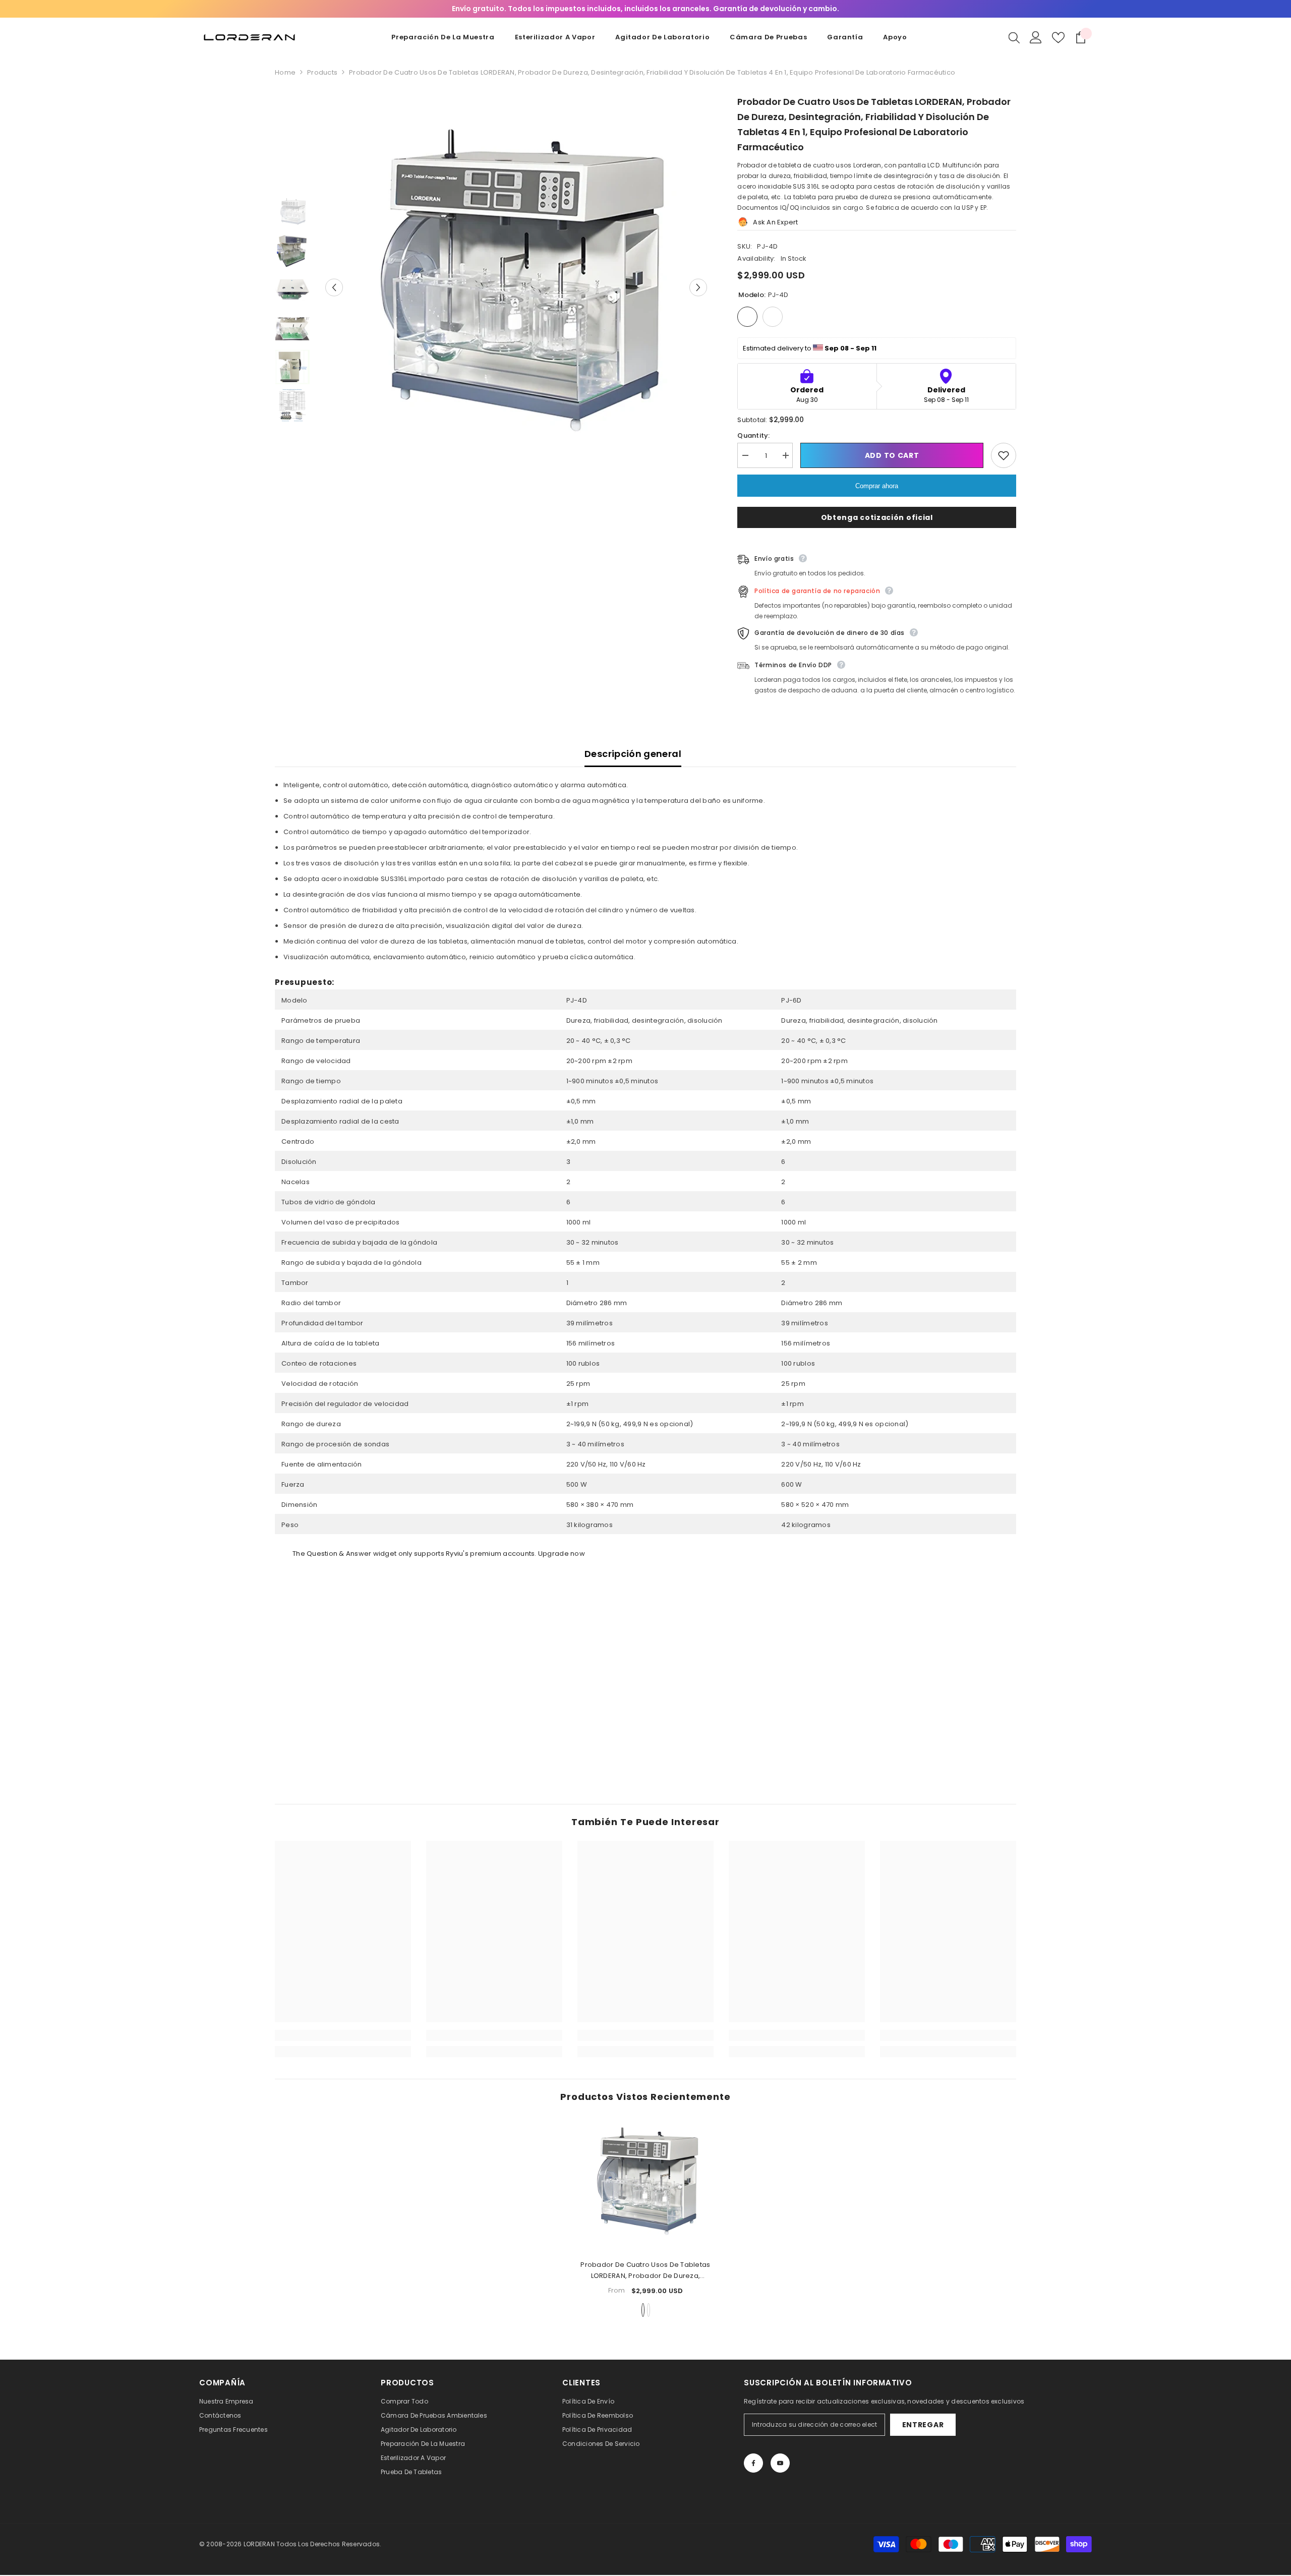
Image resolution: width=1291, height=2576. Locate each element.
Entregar (923, 2425)
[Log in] (1036, 37)
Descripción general (633, 754)
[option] (516, 287)
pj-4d (643, 2310)
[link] (343, 2035)
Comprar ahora (877, 486)
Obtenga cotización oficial (877, 517)
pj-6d (649, 2310)
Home (285, 72)
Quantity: (753, 435)
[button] (334, 287)
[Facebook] (753, 2463)
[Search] (1014, 37)
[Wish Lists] (1058, 38)
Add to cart (892, 455)
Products (322, 72)
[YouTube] (780, 2463)
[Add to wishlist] (1004, 455)
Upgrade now (562, 1554)
